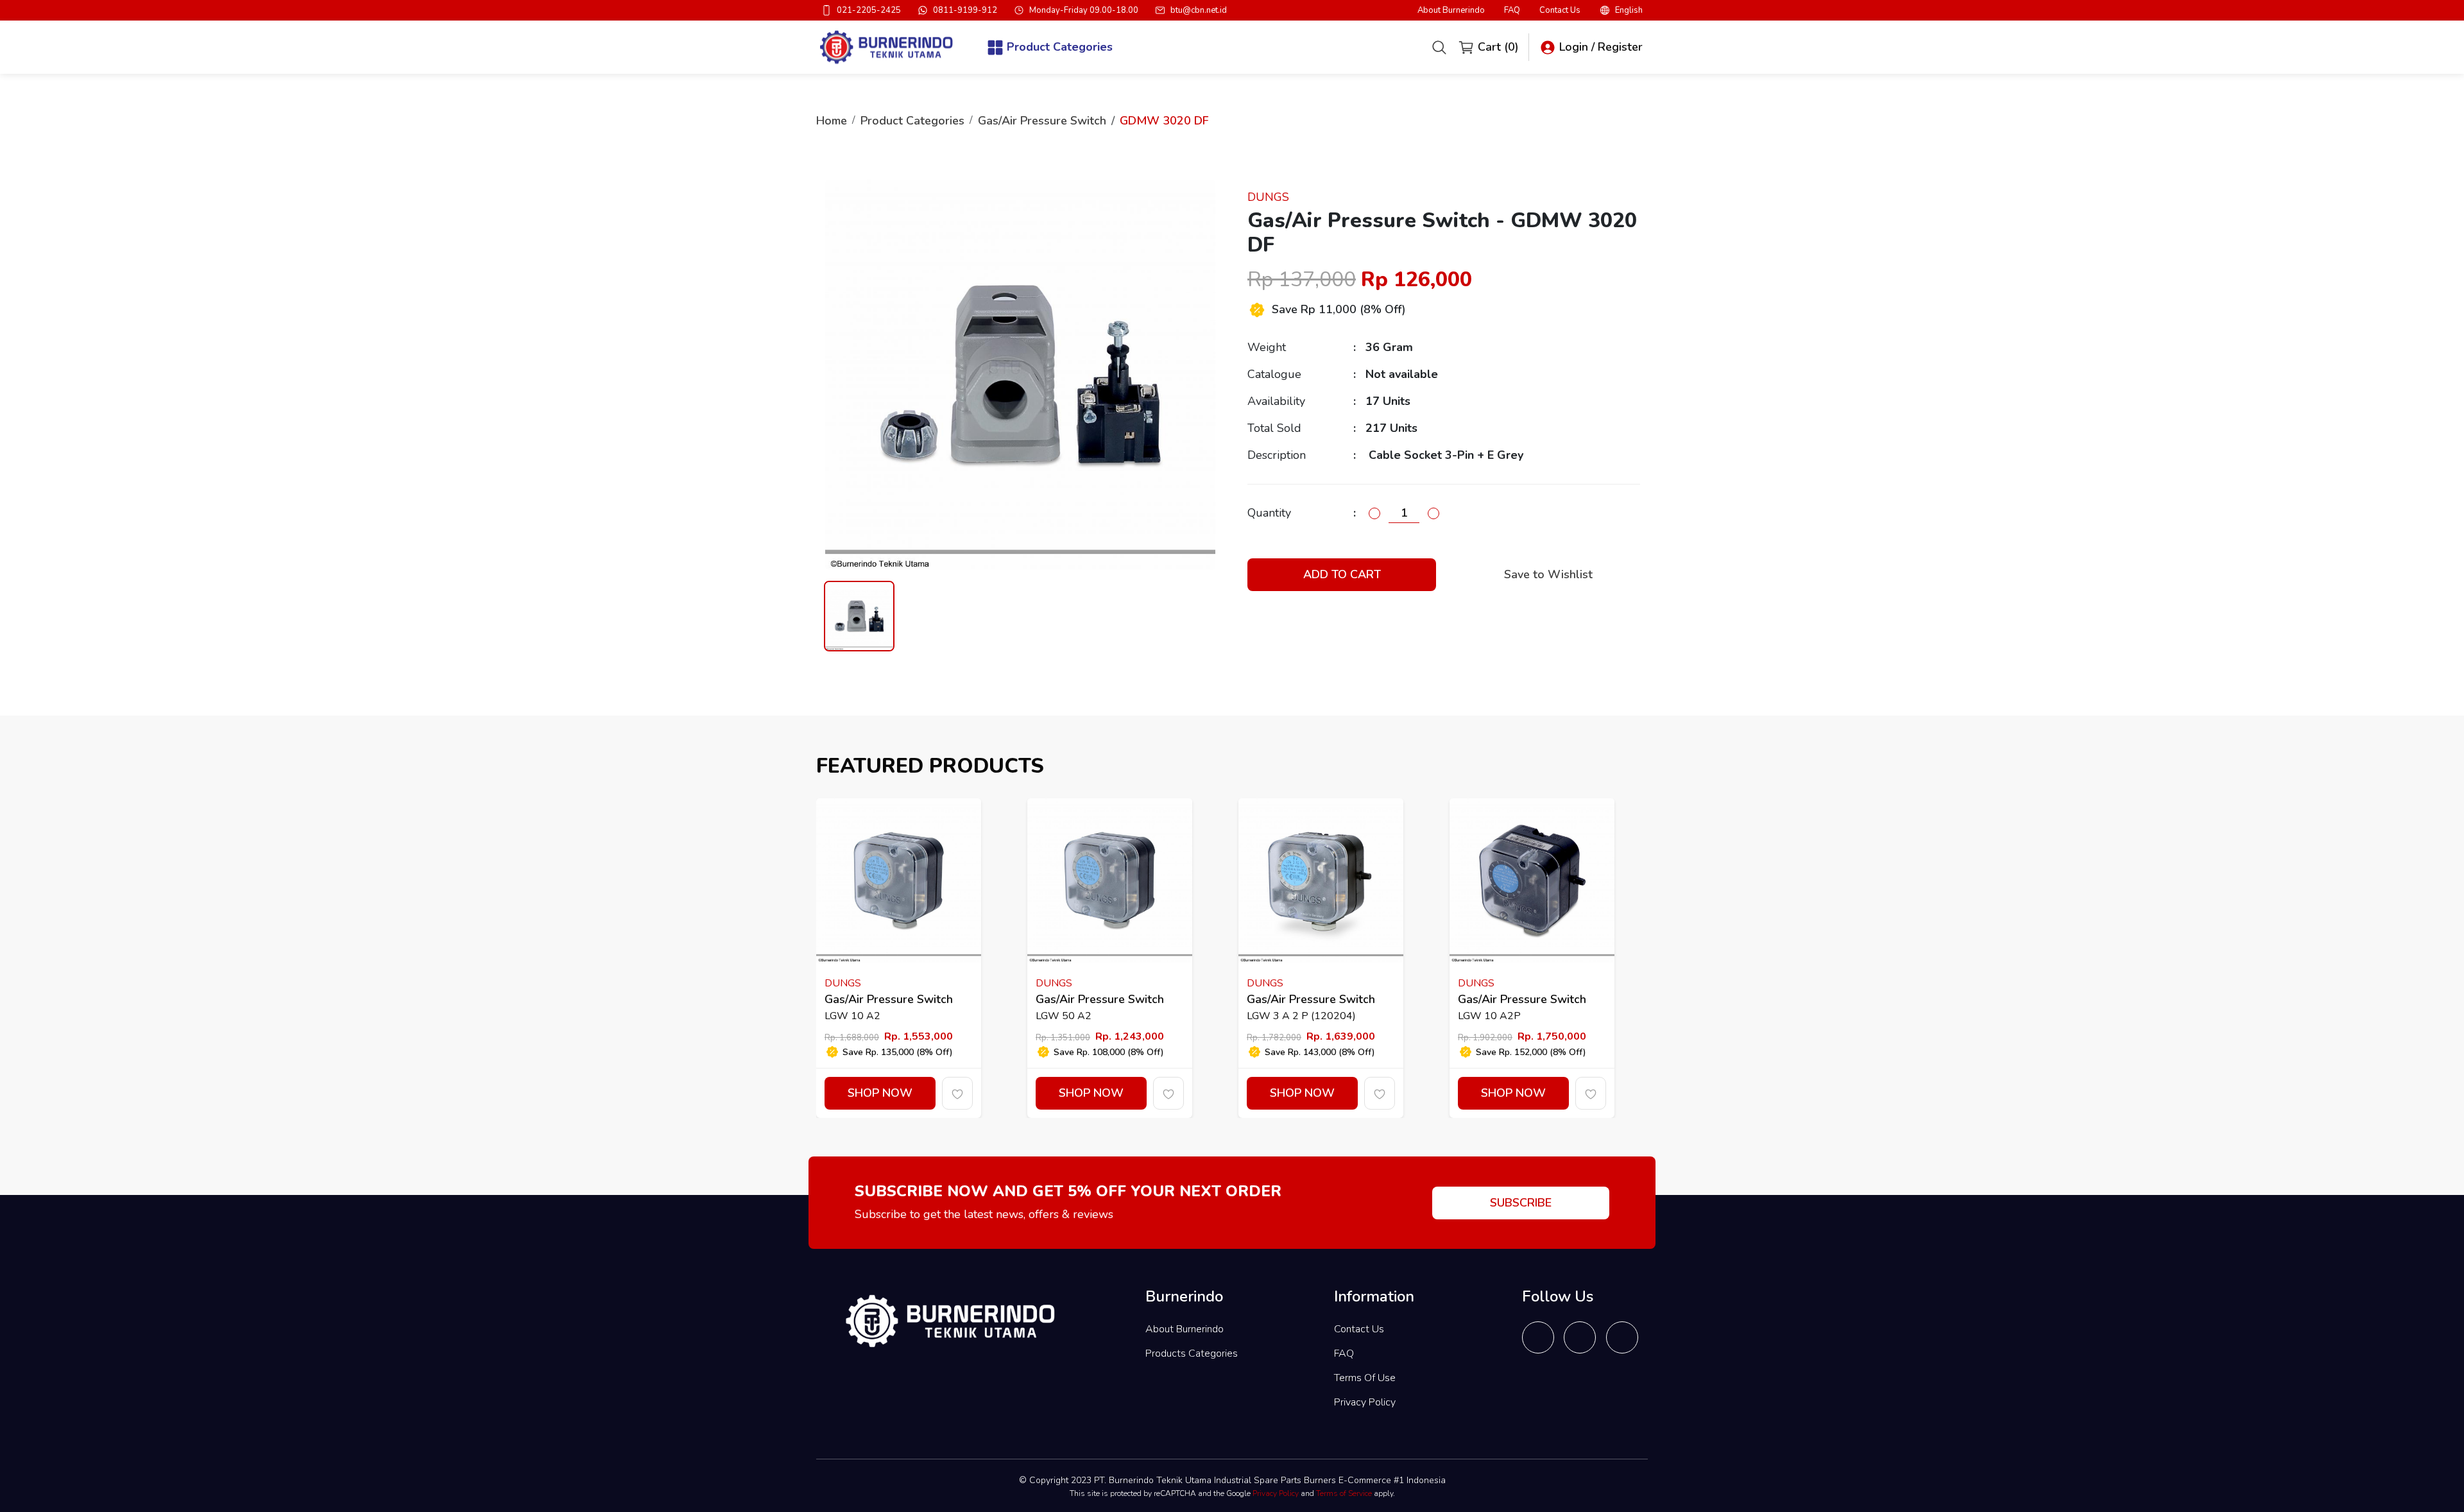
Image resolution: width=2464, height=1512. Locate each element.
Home (832, 121)
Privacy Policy (1365, 1402)
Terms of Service (1344, 1493)
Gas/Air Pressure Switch (1042, 121)
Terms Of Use (1365, 1378)
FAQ (1512, 11)
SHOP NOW (880, 1093)
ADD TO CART (1342, 574)
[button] (1621, 10)
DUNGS (1268, 197)
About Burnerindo (1451, 11)
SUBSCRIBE (1521, 1203)
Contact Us (1560, 11)
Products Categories (1192, 1353)
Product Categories (912, 121)
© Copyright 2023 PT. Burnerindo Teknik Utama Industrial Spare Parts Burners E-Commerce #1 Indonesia (1232, 1480)
